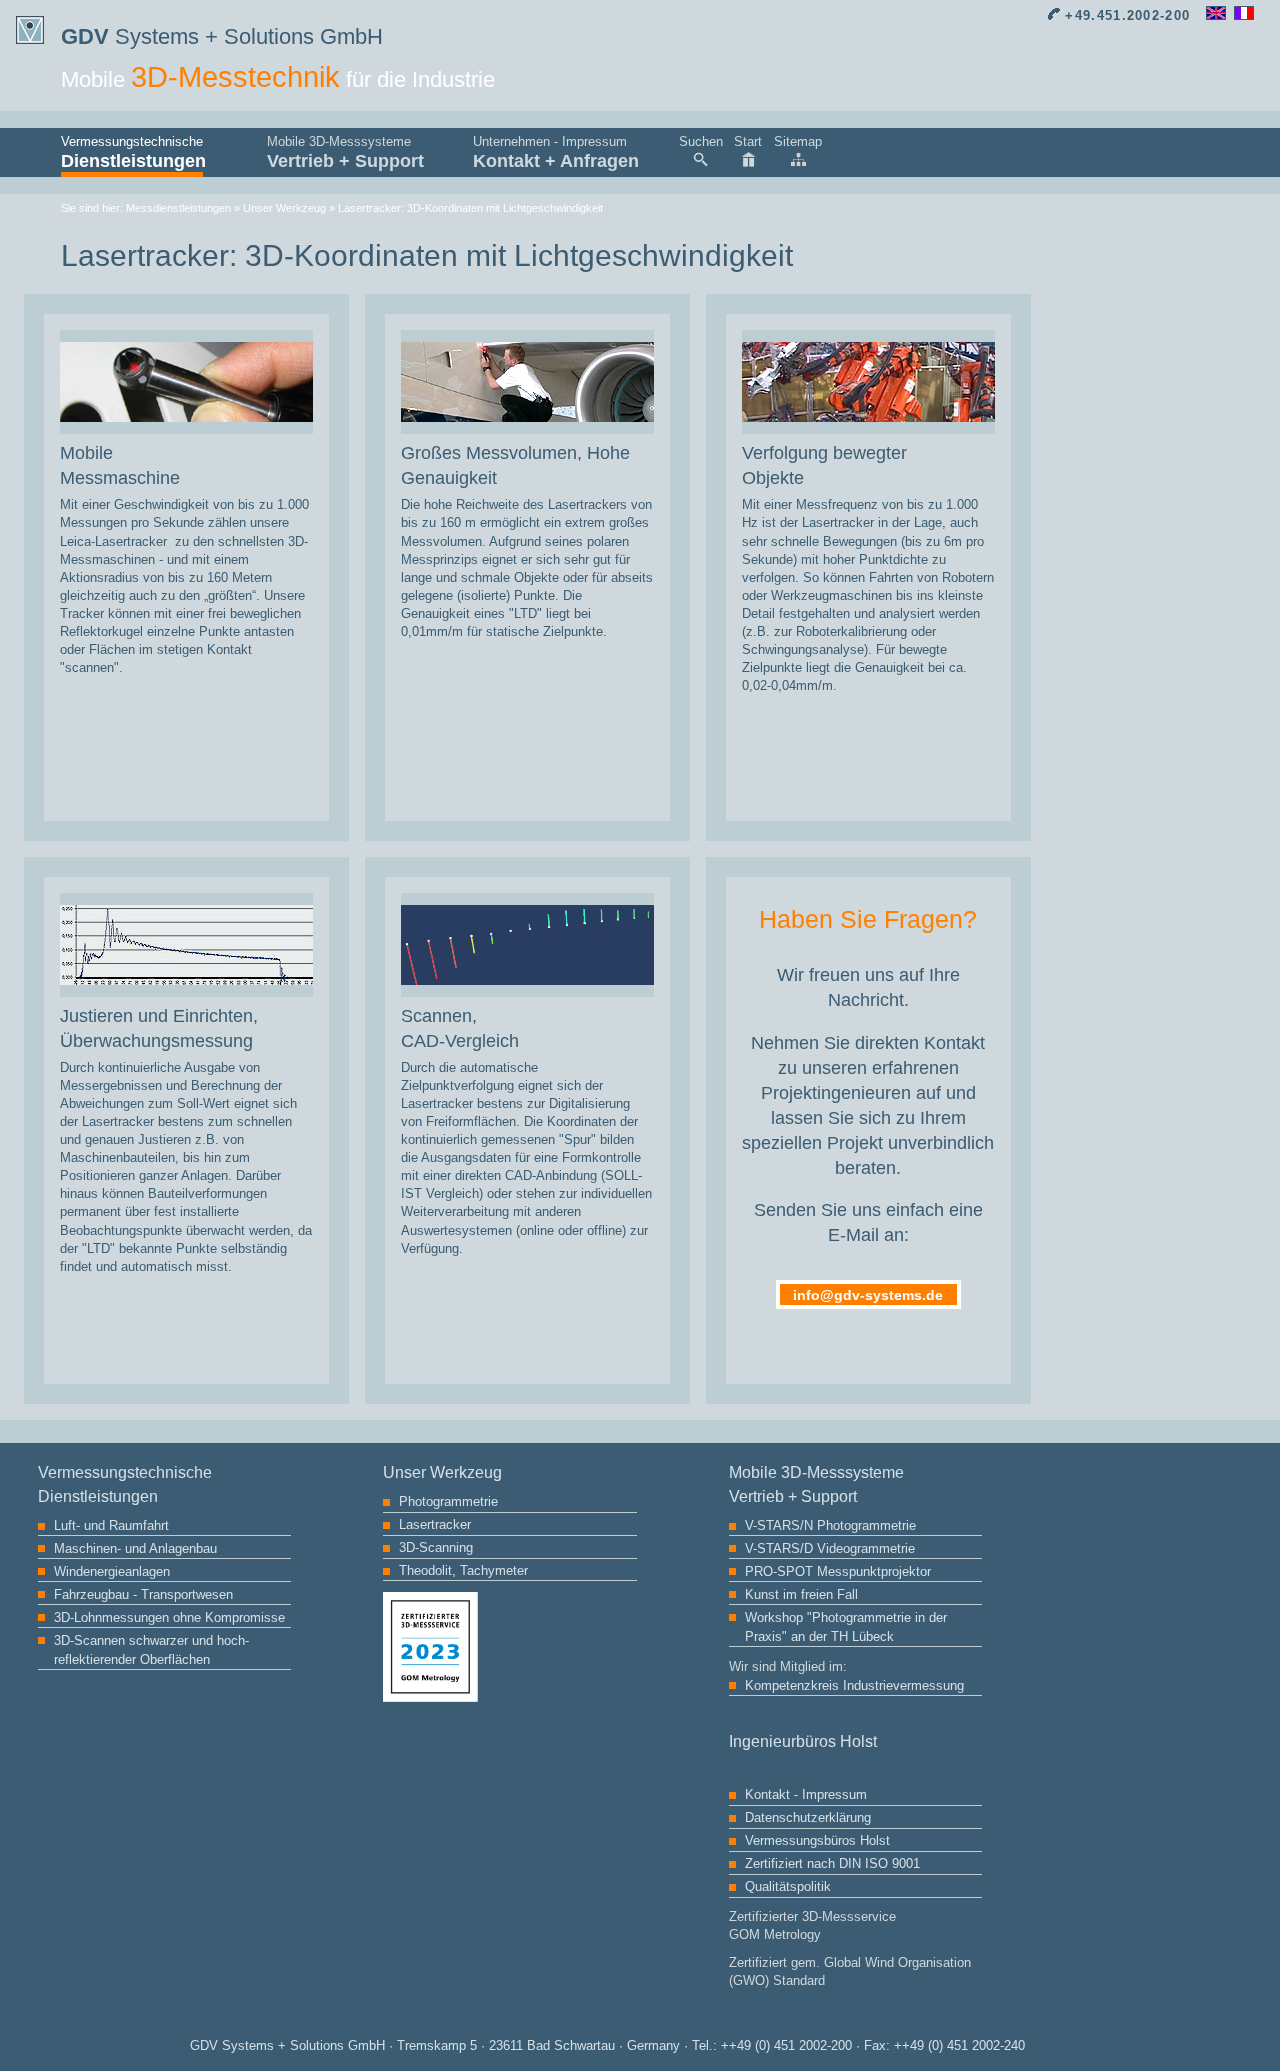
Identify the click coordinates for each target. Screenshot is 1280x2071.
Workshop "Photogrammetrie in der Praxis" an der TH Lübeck (846, 1627)
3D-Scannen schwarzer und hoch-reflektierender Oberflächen (151, 1650)
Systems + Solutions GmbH (222, 36)
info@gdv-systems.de (868, 1295)
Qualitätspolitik (788, 1886)
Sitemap (798, 141)
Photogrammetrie (448, 1501)
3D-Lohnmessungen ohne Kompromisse (169, 1617)
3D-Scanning (436, 1547)
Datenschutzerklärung (808, 1817)
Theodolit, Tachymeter (463, 1570)
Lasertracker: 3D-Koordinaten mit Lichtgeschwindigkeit (470, 208)
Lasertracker (435, 1524)
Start (748, 141)
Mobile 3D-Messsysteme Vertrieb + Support (345, 152)
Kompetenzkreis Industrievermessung (854, 1685)
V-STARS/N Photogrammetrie (830, 1525)
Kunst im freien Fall (801, 1594)
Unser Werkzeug (284, 208)
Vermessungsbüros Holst (817, 1840)
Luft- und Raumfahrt (111, 1525)
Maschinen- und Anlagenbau (135, 1548)
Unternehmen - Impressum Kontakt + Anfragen (556, 152)
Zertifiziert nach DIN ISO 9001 (832, 1863)
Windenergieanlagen (112, 1571)
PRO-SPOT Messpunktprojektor (838, 1571)
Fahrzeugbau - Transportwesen (143, 1594)
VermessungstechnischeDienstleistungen (132, 152)
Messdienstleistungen (178, 208)
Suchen (701, 141)
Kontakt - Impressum (806, 1794)
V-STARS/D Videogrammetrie (830, 1548)
